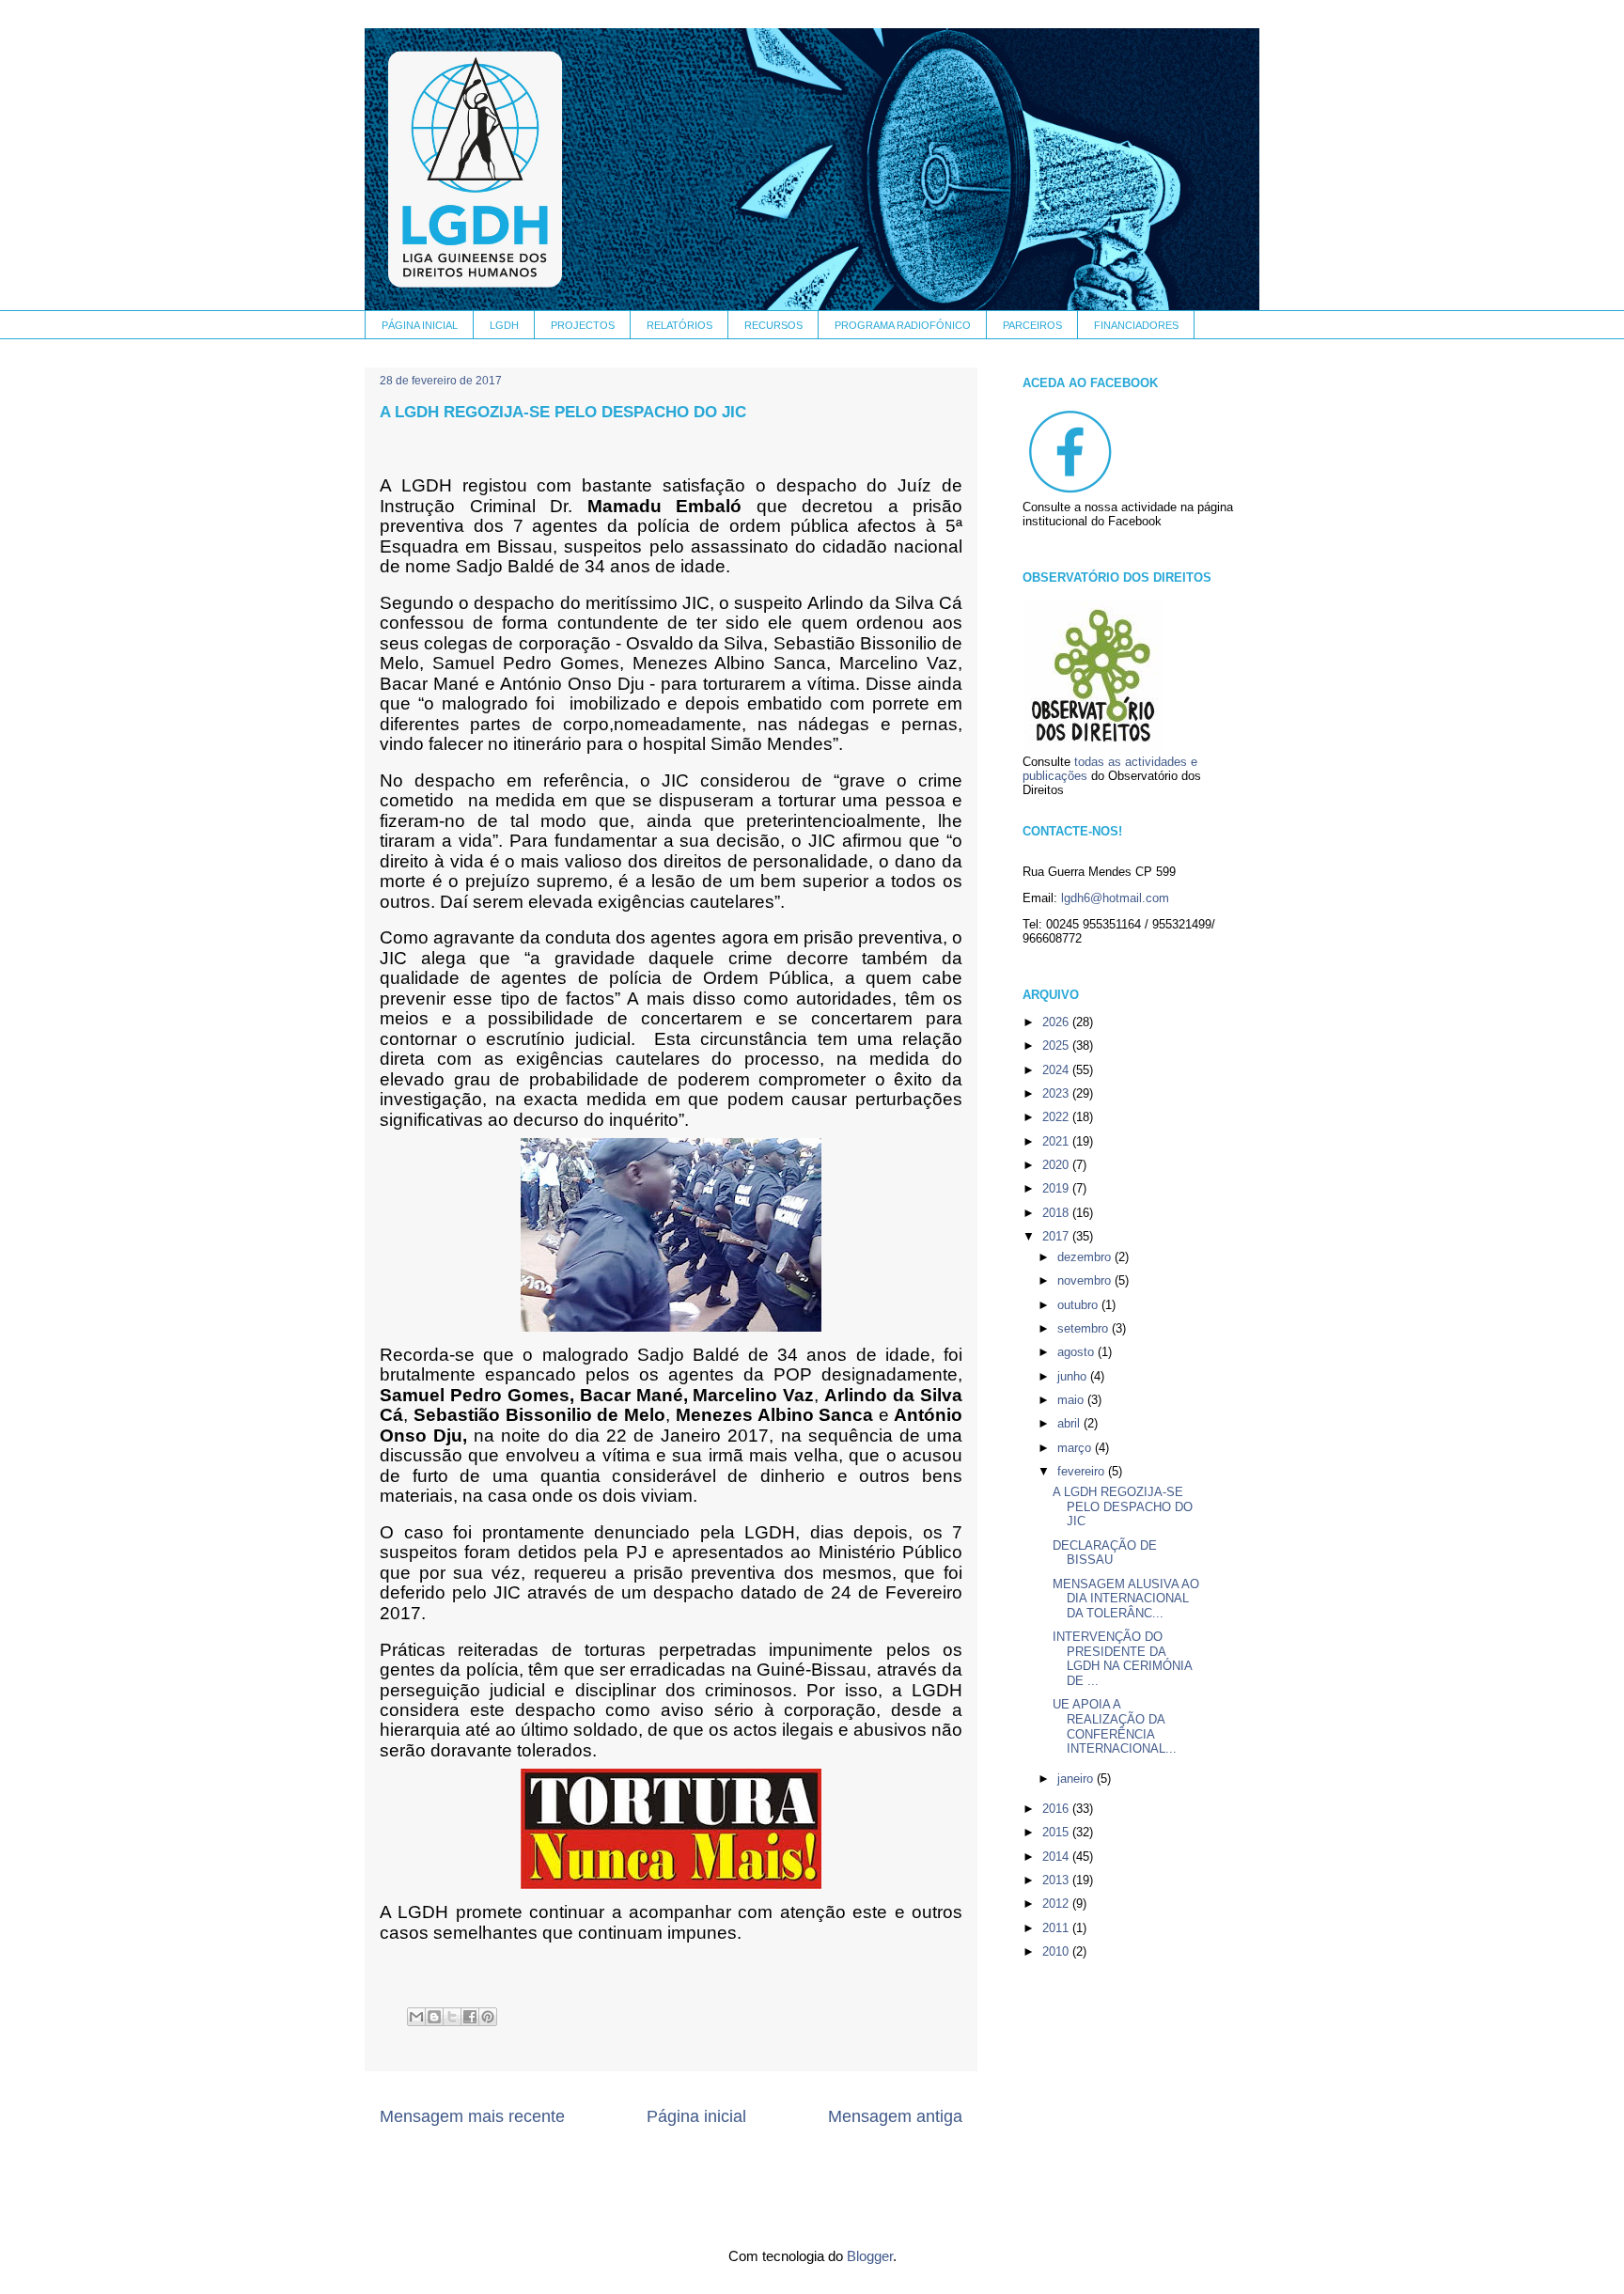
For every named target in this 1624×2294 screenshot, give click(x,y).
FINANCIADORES (1136, 325)
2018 (1057, 1213)
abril (1070, 1423)
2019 (1057, 1188)
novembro (1086, 1280)
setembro (1085, 1328)
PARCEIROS (1032, 325)
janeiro (1077, 1779)
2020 (1057, 1165)
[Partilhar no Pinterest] (488, 2017)
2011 (1057, 1928)
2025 (1057, 1046)
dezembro (1086, 1257)
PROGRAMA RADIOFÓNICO (903, 325)
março (1076, 1448)
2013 (1057, 1880)
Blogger (870, 2256)
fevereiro (1083, 1471)
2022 (1057, 1117)
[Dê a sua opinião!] (434, 2017)
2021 (1057, 1141)
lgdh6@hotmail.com (1115, 898)
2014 (1057, 1857)
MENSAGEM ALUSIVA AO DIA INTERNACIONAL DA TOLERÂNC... (1126, 1599)
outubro (1079, 1305)
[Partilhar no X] (452, 2017)
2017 (1057, 1236)
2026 (1057, 1022)
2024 (1057, 1070)
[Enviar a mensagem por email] (416, 2017)
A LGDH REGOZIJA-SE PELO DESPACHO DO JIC (1123, 1506)
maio (1072, 1400)
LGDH (504, 325)
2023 (1057, 1093)
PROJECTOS (583, 325)
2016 (1057, 1809)
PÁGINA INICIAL (420, 325)
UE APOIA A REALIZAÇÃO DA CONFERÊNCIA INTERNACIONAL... (1115, 1726)
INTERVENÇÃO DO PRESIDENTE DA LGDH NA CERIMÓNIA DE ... (1122, 1659)
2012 (1057, 1904)
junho (1074, 1376)
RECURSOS (773, 325)
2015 (1057, 1832)
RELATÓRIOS (679, 325)
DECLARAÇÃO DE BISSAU (1105, 1553)
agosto (1077, 1352)
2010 (1057, 1951)
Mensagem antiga (895, 2116)
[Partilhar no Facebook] (470, 2017)
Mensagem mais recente (472, 2116)
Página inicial (696, 2116)
